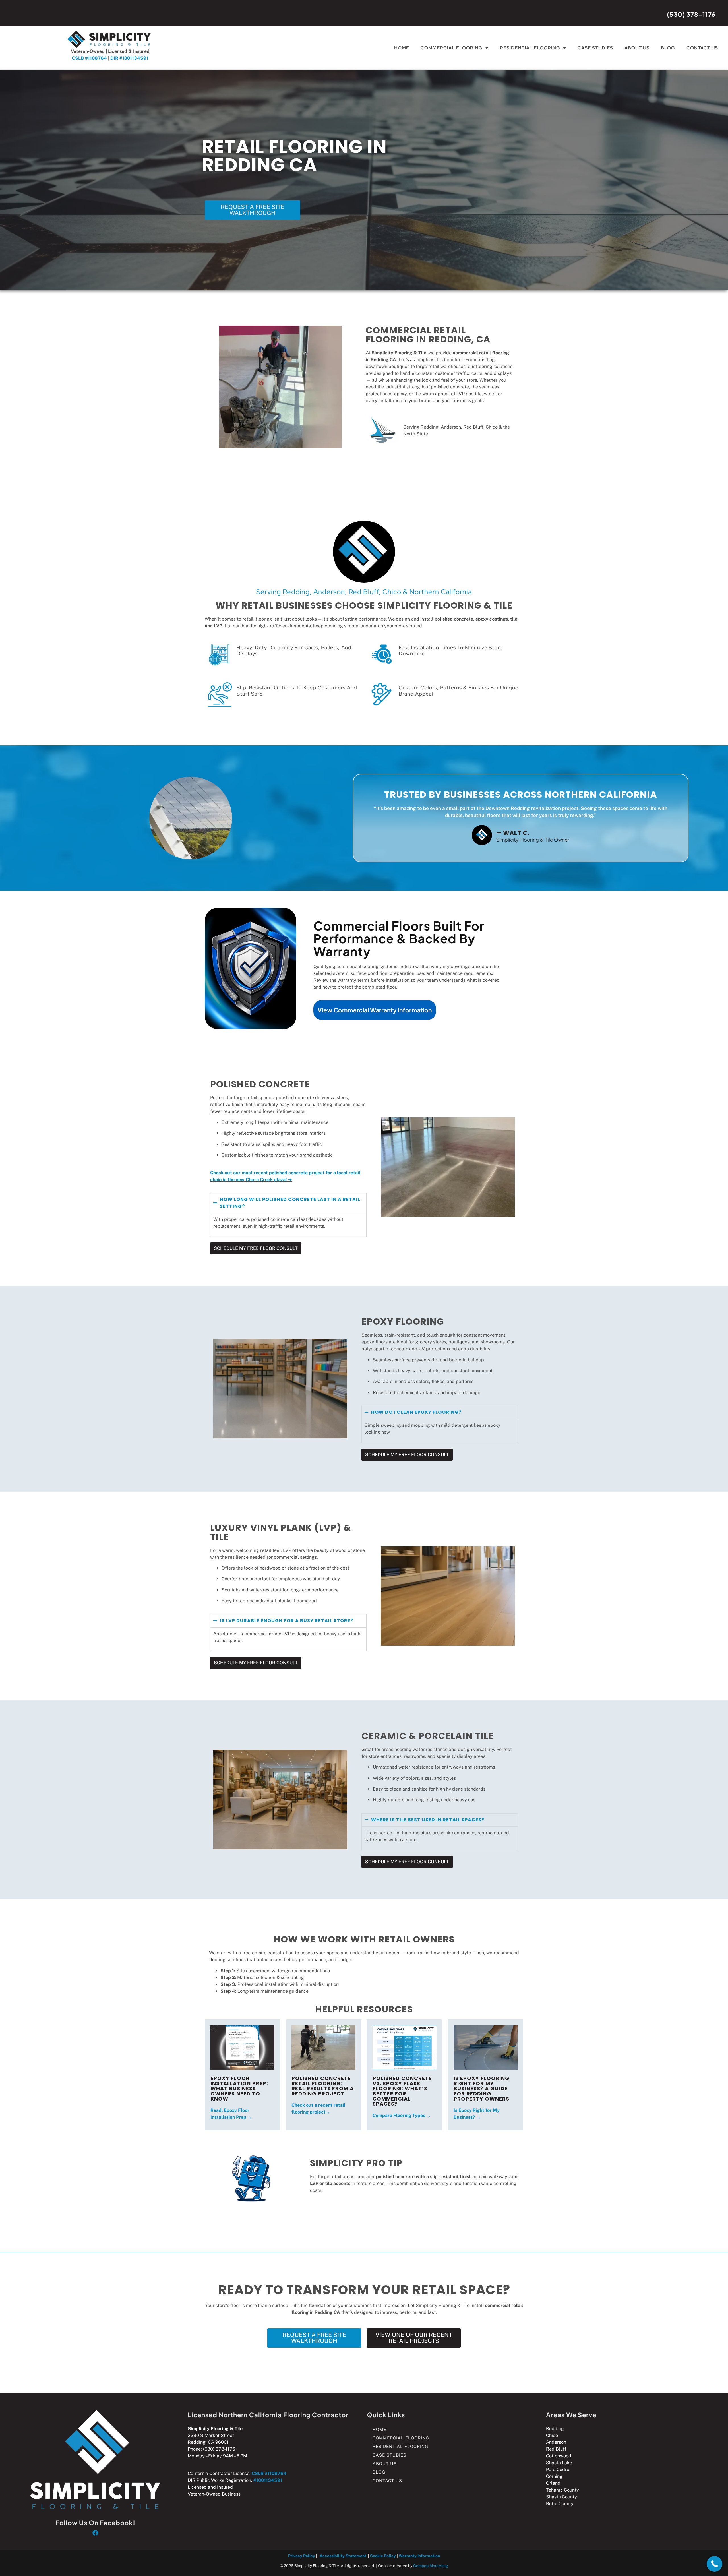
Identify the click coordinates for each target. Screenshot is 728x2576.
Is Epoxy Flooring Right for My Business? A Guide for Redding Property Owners (482, 2088)
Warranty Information (419, 2556)
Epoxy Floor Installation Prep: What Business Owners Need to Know (239, 2088)
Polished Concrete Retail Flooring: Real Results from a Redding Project (323, 2086)
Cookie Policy (383, 2556)
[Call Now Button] (714, 2564)
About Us (637, 48)
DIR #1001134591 (129, 58)
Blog (668, 48)
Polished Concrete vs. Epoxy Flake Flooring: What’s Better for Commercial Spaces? (402, 2091)
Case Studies (595, 48)
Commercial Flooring (452, 48)
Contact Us (702, 48)
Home (402, 48)
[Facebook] (95, 2533)
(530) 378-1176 (691, 14)
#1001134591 (268, 2480)
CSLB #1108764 (89, 58)
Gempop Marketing (431, 2566)
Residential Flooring (530, 48)
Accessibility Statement (343, 2556)
